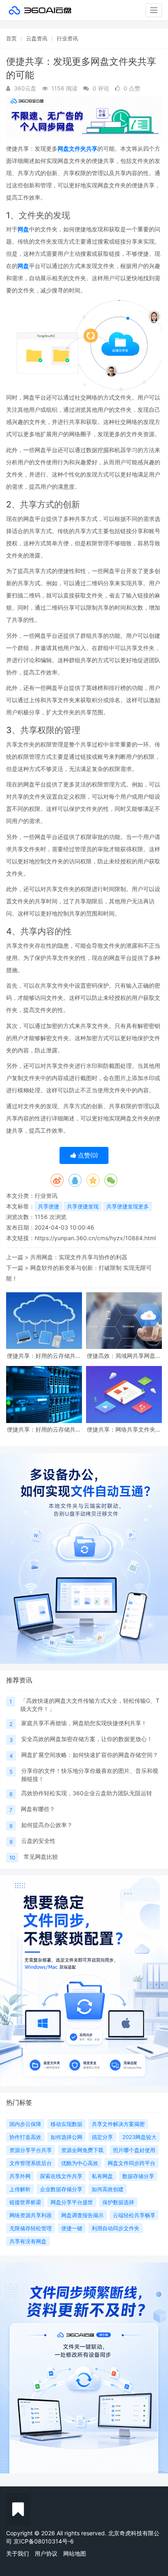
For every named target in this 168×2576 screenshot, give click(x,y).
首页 (11, 38)
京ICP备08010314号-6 (44, 2541)
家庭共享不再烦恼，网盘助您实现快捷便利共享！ (84, 1723)
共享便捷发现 (83, 1206)
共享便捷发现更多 (128, 1206)
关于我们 (18, 2553)
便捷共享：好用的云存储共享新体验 (44, 1356)
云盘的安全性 (38, 1841)
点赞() (87, 1155)
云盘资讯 (37, 38)
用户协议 (46, 2553)
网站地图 (75, 2553)
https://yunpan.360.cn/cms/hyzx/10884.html (95, 1238)
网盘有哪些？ (38, 1809)
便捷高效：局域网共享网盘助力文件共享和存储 (124, 1356)
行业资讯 (67, 38)
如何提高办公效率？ (47, 1825)
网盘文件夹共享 (77, 148)
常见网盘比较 (41, 1857)
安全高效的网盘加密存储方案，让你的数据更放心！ (87, 1739)
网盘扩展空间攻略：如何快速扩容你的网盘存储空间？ (90, 1755)
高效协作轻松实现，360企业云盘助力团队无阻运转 (87, 1793)
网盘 (23, 229)
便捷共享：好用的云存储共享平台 (44, 1429)
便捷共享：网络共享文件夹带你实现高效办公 (124, 1429)
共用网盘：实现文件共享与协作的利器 (79, 1257)
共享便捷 (49, 1206)
